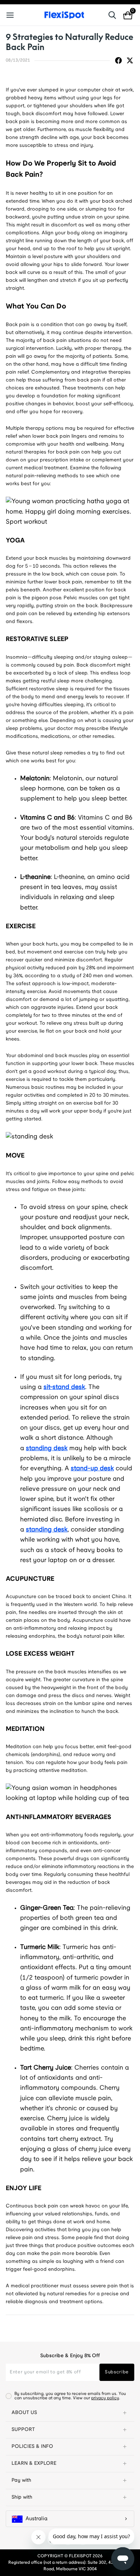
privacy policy (105, 2398)
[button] (70, 2413)
